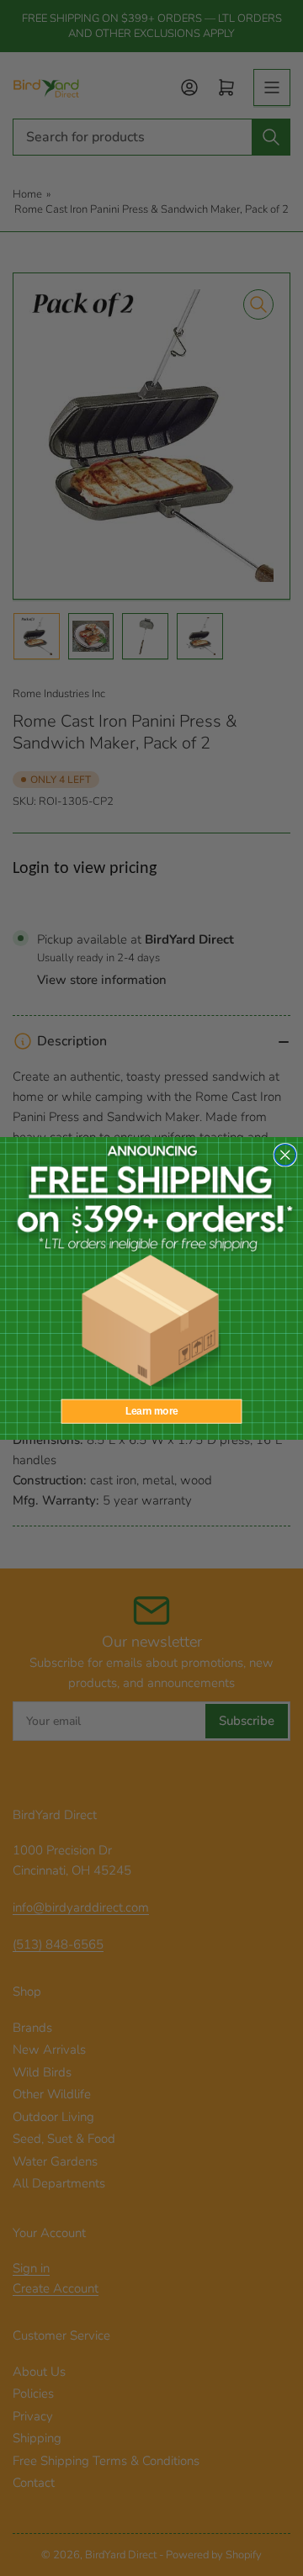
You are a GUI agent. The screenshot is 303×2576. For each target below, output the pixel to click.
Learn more (152, 1410)
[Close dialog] (285, 1154)
